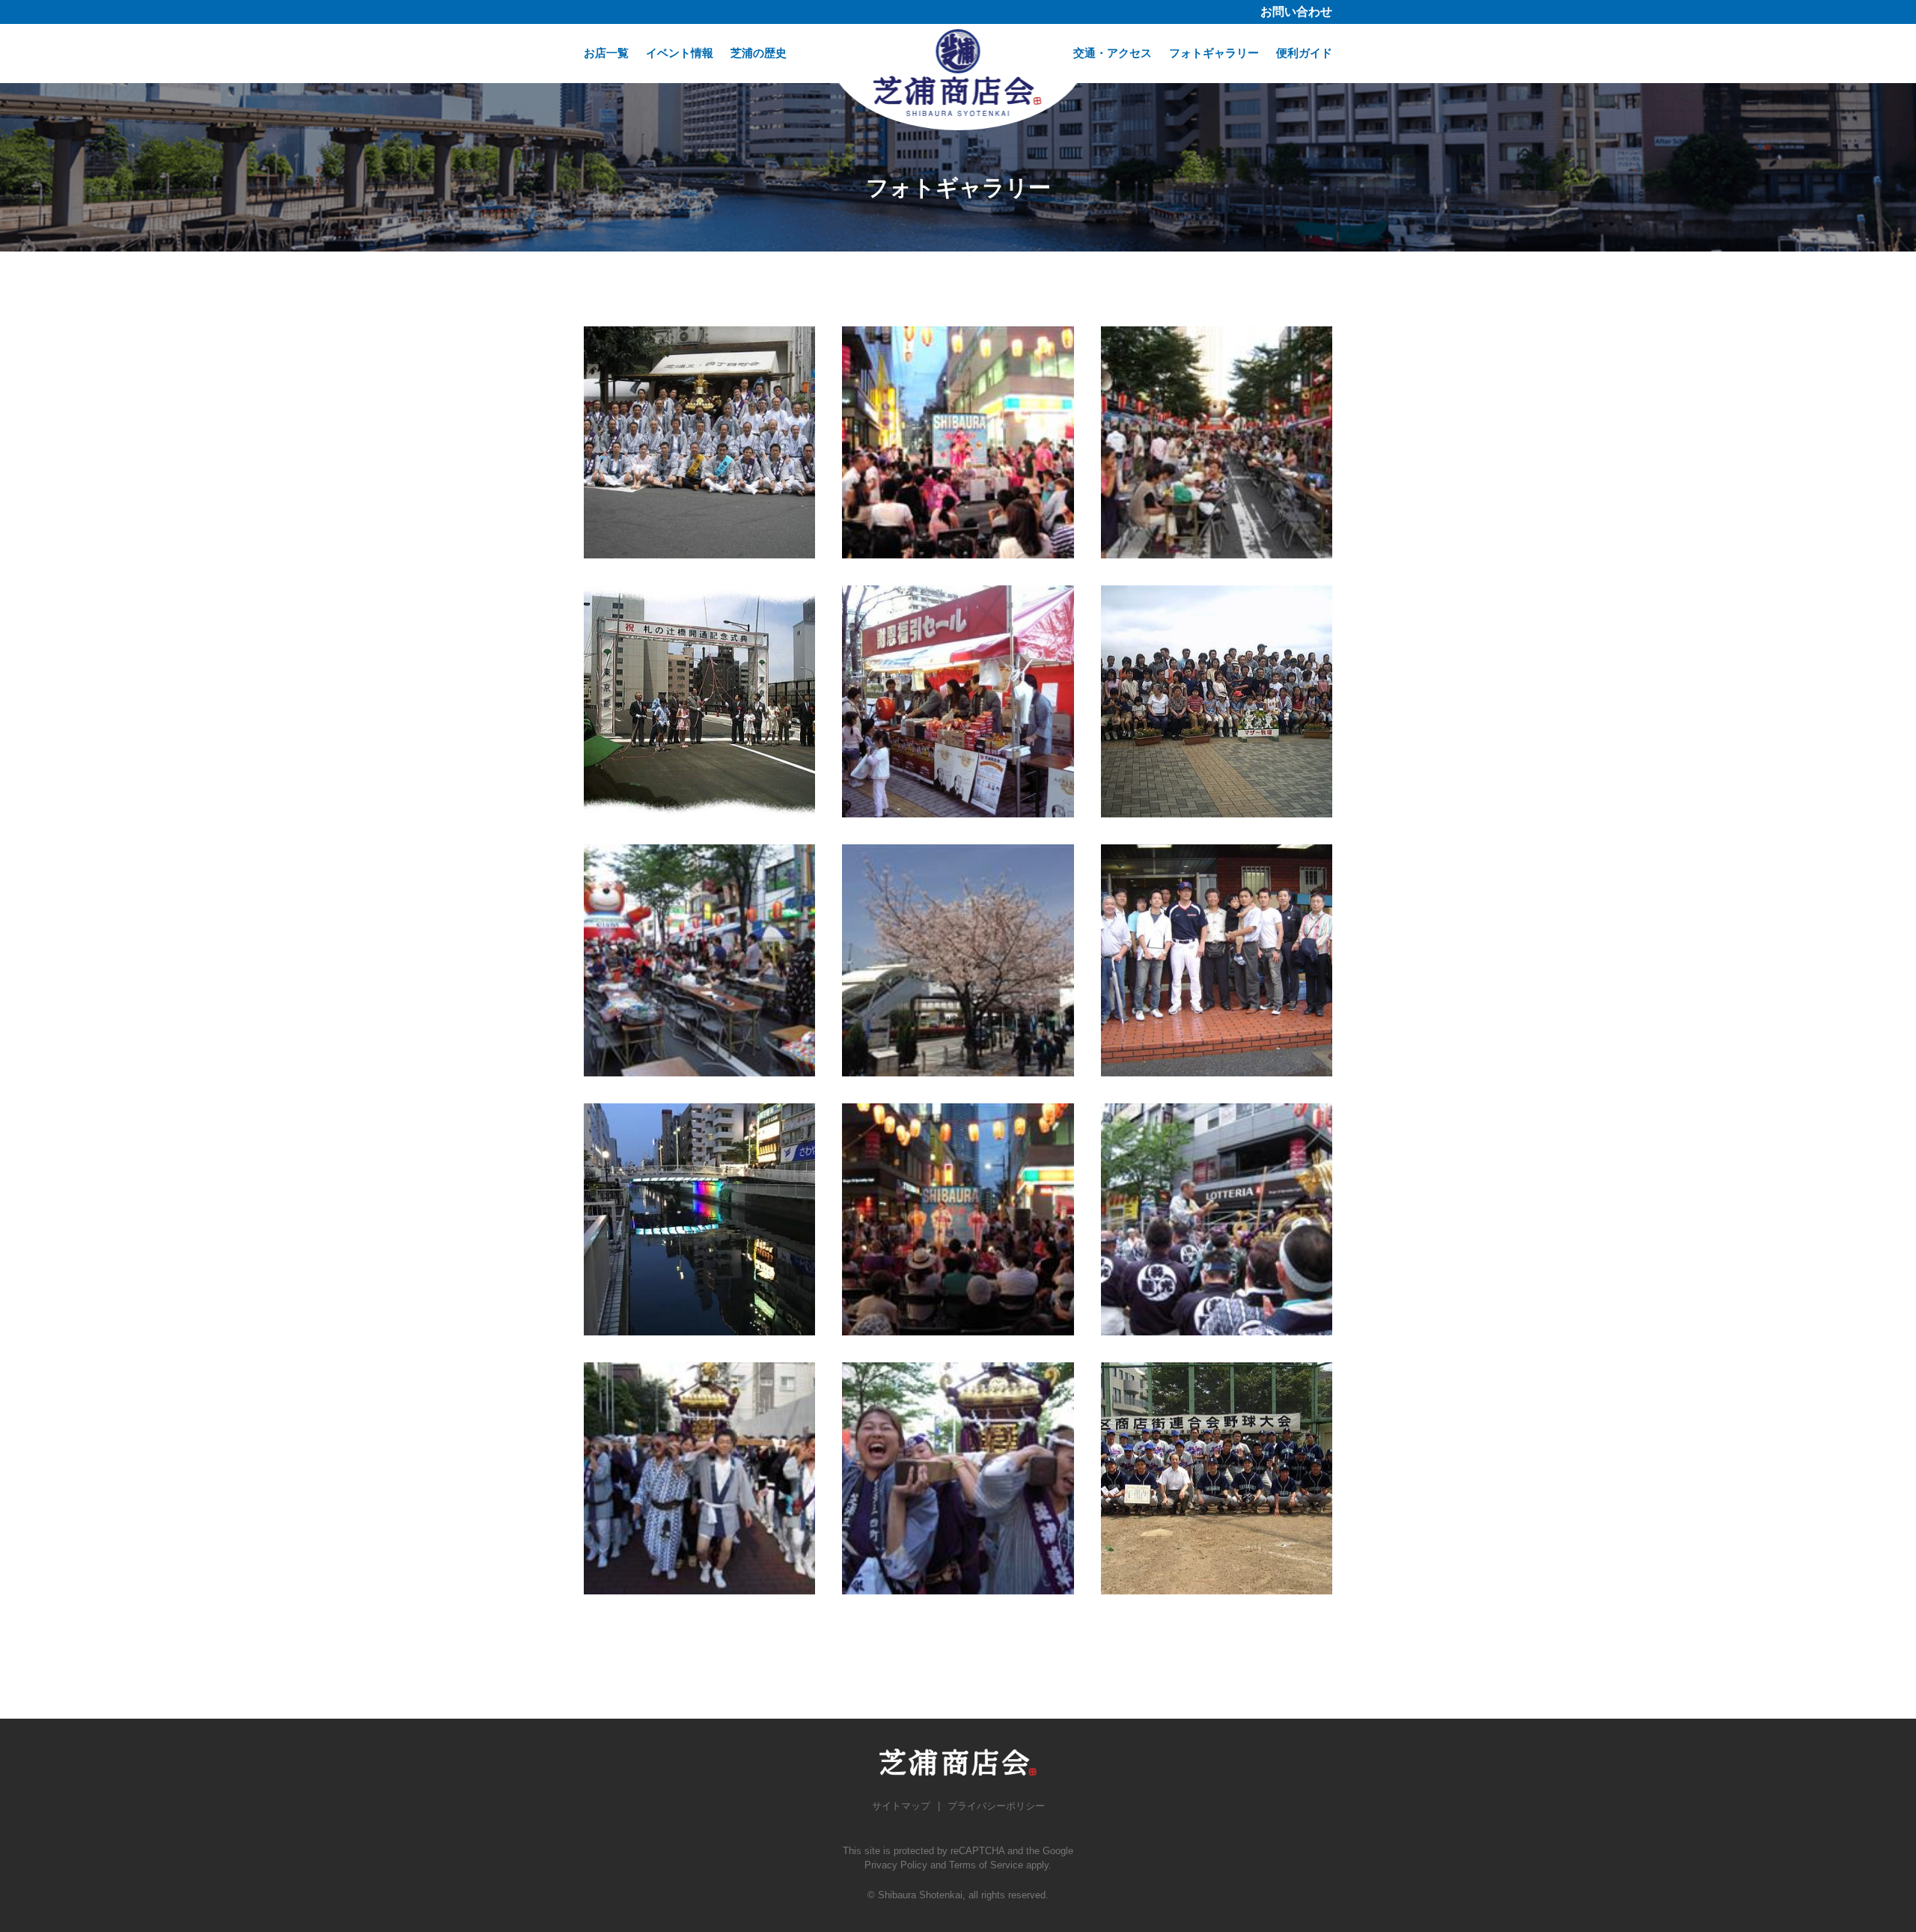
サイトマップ (901, 1806)
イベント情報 (680, 53)
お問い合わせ (1296, 12)
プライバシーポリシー (996, 1806)
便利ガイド (1304, 53)
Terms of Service (986, 1865)
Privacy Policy (896, 1865)
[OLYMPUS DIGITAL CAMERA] (699, 442)
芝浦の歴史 (759, 53)
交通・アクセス (1113, 53)
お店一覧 (606, 53)
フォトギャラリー (1214, 53)
